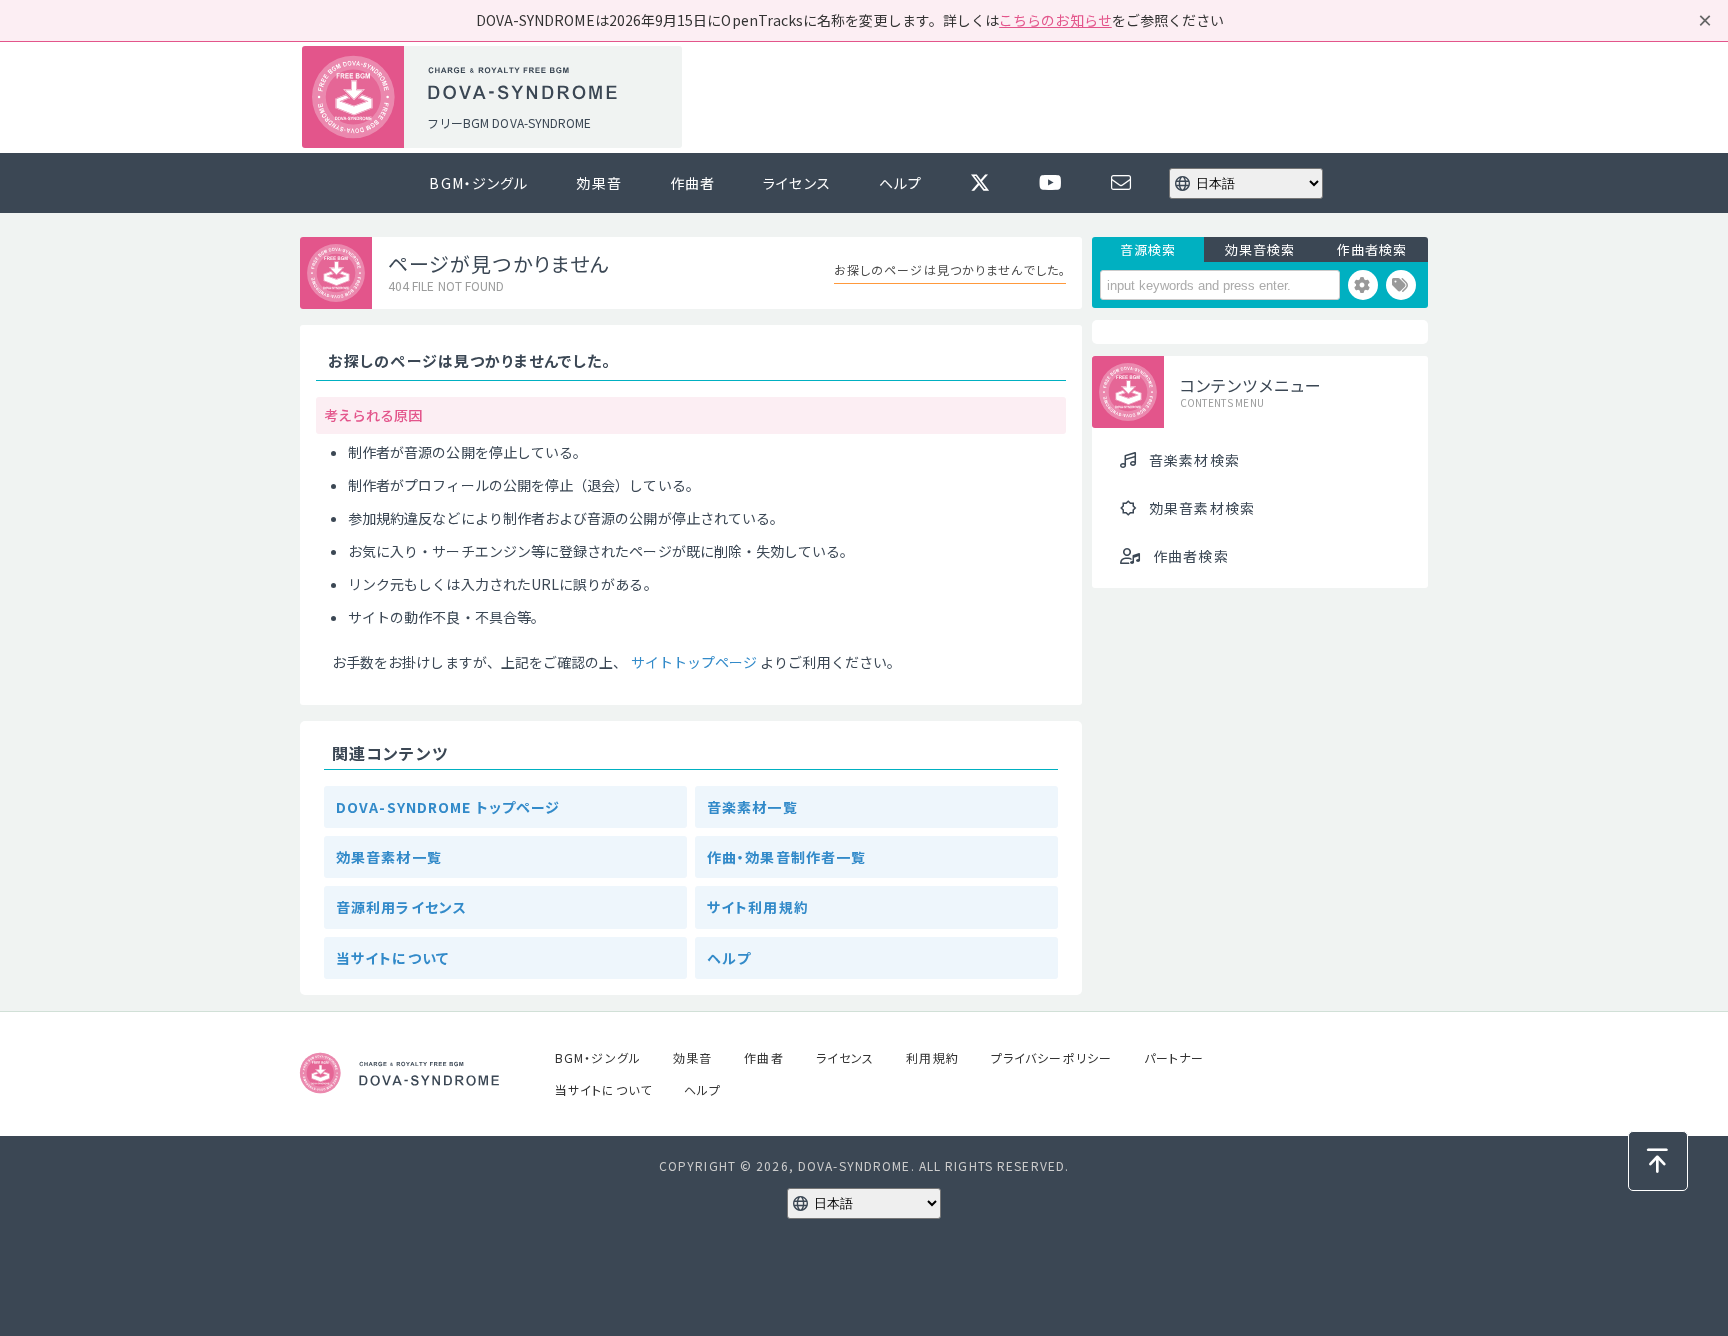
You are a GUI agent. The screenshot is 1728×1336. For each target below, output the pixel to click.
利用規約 (932, 1057)
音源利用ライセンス (401, 907)
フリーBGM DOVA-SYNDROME (509, 122)
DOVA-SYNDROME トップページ (448, 807)
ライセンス (797, 183)
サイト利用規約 (758, 907)
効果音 (598, 183)
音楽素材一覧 (752, 807)
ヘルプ (900, 183)
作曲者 (692, 183)
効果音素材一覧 (389, 857)
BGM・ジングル (478, 183)
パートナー (1174, 1057)
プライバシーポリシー (1051, 1057)
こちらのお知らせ (1055, 20)
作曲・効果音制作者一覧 (786, 857)
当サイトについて (392, 958)
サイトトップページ (694, 662)
